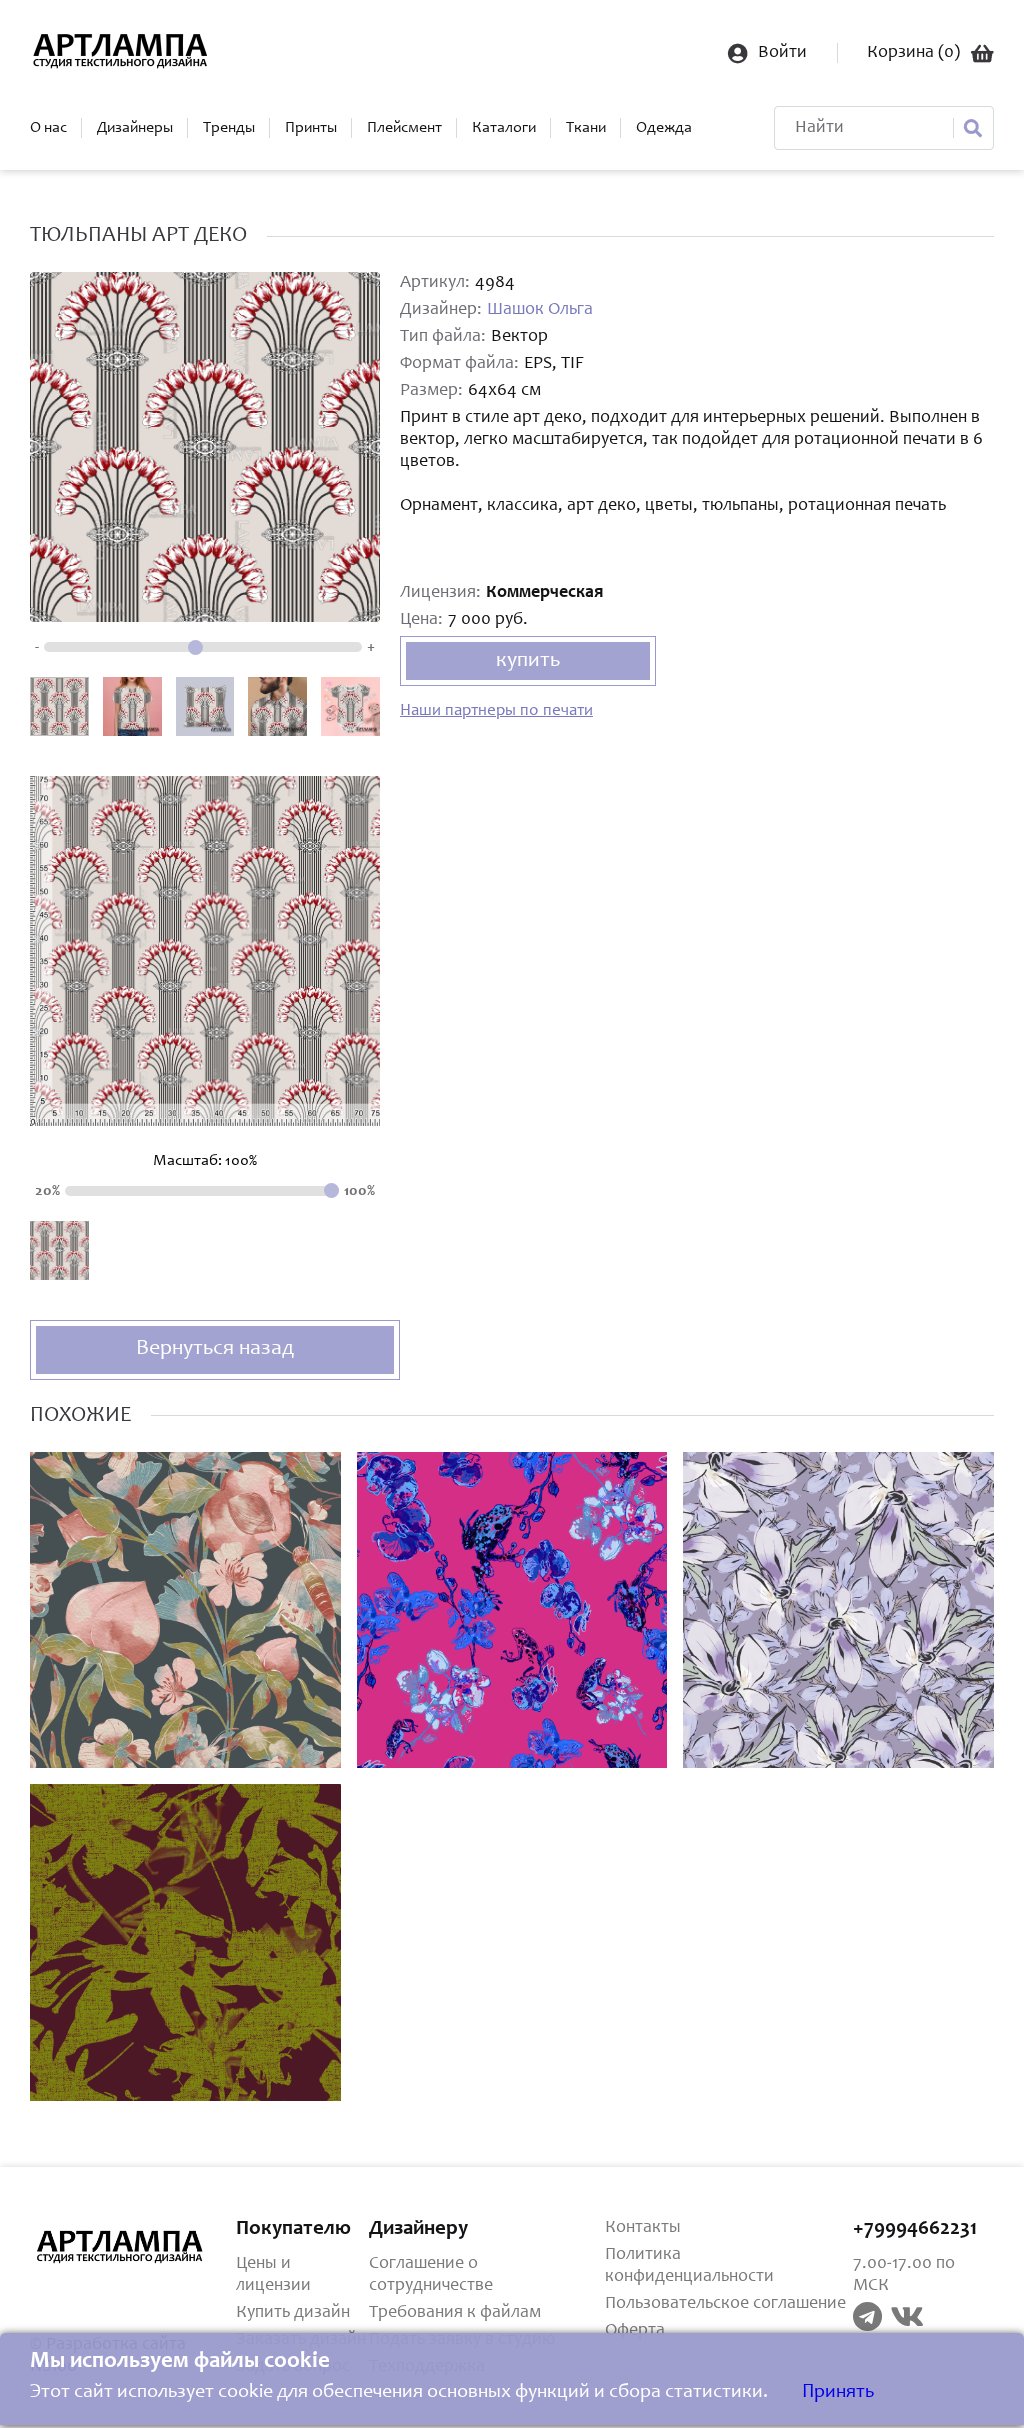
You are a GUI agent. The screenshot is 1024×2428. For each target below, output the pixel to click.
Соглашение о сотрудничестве (431, 2275)
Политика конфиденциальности (689, 2266)
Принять (838, 2393)
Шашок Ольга (540, 310)
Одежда (664, 128)
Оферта (635, 2331)
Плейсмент (404, 128)
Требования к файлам (455, 2313)
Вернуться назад (215, 1349)
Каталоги (504, 128)
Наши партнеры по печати (496, 711)
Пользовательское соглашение (725, 2304)
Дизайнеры (135, 128)
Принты (311, 128)
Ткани (586, 128)
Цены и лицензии (273, 2275)
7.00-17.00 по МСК (904, 2275)
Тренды (229, 128)
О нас (48, 128)
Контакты (643, 2228)
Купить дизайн (293, 2313)
